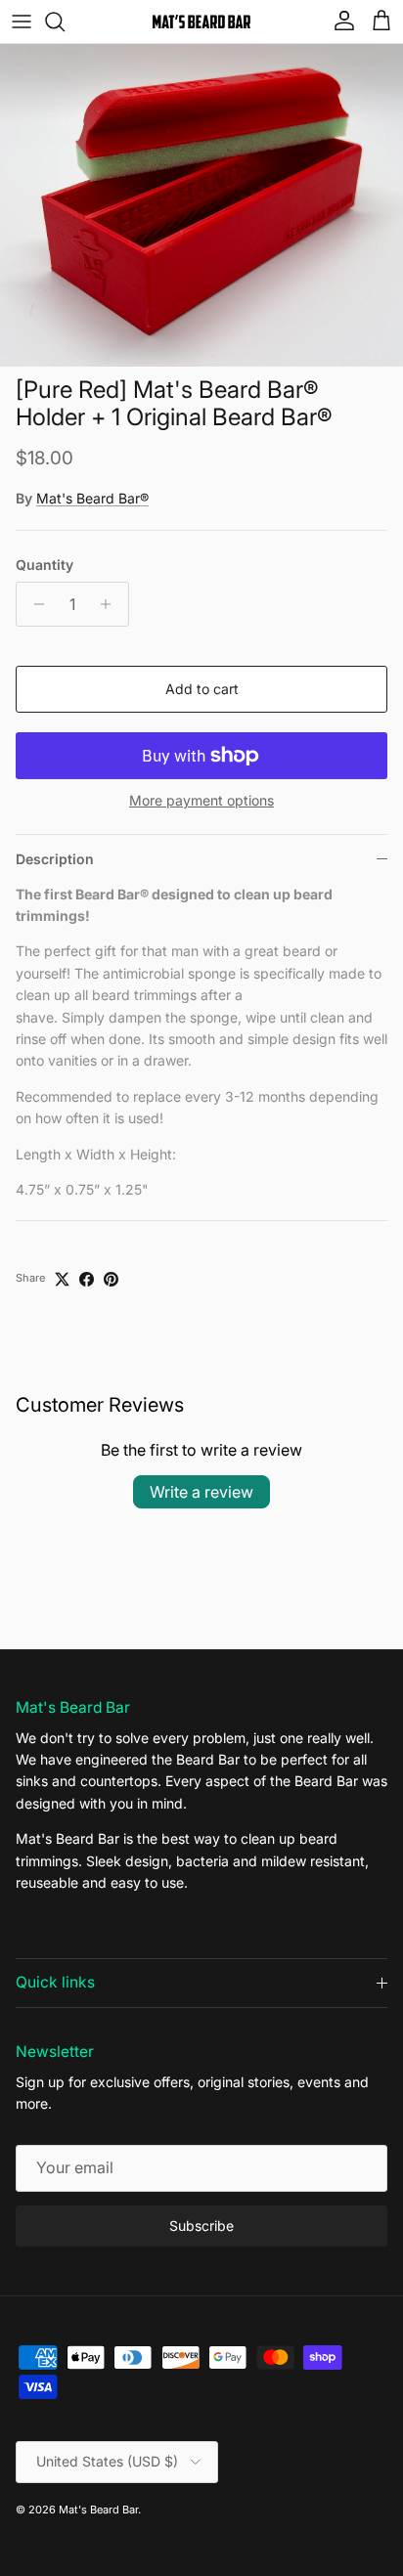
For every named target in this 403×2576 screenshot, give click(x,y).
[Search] (65, 22)
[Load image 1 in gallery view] (201, 205)
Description (55, 859)
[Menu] (22, 22)
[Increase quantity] (111, 604)
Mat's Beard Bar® (92, 498)
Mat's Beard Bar (98, 2510)
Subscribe (201, 2226)
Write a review (201, 1492)
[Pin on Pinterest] (111, 1279)
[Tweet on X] (62, 1279)
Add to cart (202, 689)
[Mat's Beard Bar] (201, 22)
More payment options (201, 801)
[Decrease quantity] (34, 604)
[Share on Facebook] (87, 1279)
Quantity (45, 565)
